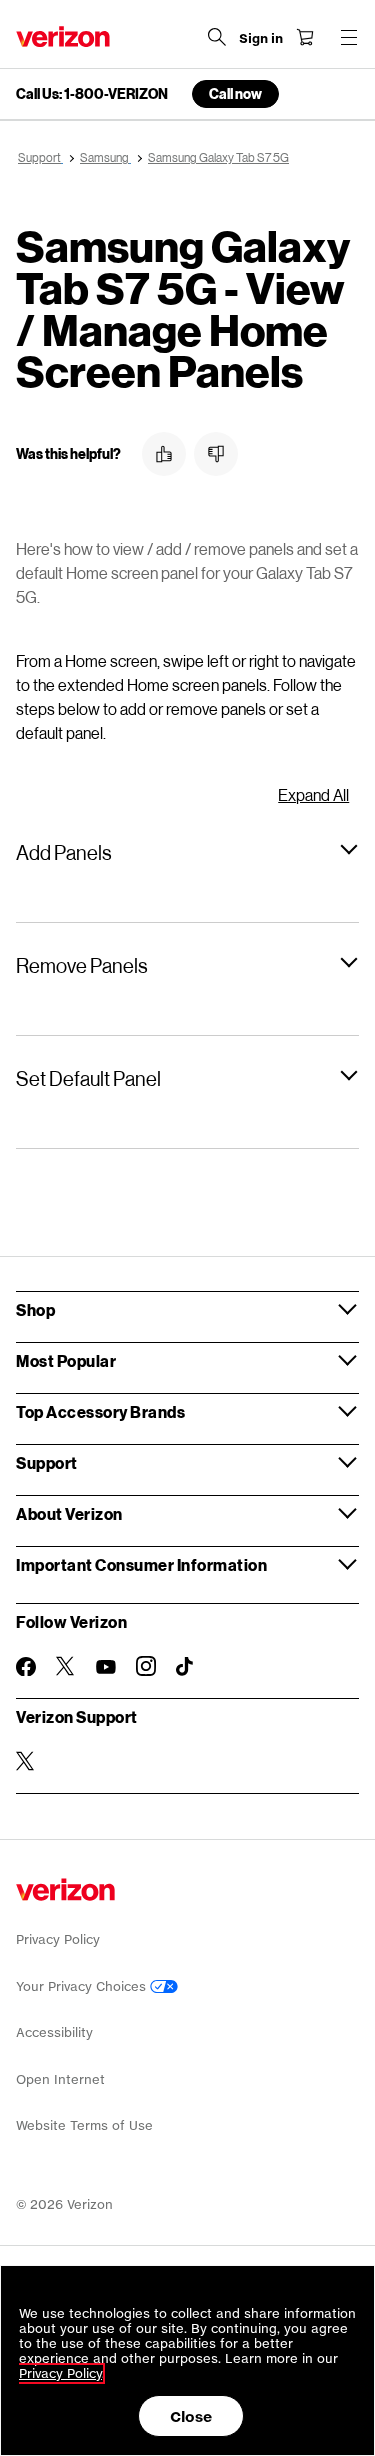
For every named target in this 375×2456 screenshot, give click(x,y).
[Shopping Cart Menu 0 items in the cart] (305, 37)
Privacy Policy (58, 1939)
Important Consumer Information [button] (141, 1564)
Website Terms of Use (84, 2125)
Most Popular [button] (66, 1360)
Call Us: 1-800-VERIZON (92, 94)
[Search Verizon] (217, 37)
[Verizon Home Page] (63, 36)
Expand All (313, 794)
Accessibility (54, 2032)
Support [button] (47, 1462)
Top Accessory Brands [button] (100, 1411)
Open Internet (60, 2079)
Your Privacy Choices (83, 1986)
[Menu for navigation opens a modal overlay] (349, 37)
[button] (164, 454)
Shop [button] (35, 1309)
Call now (235, 93)
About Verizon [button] (69, 1513)
